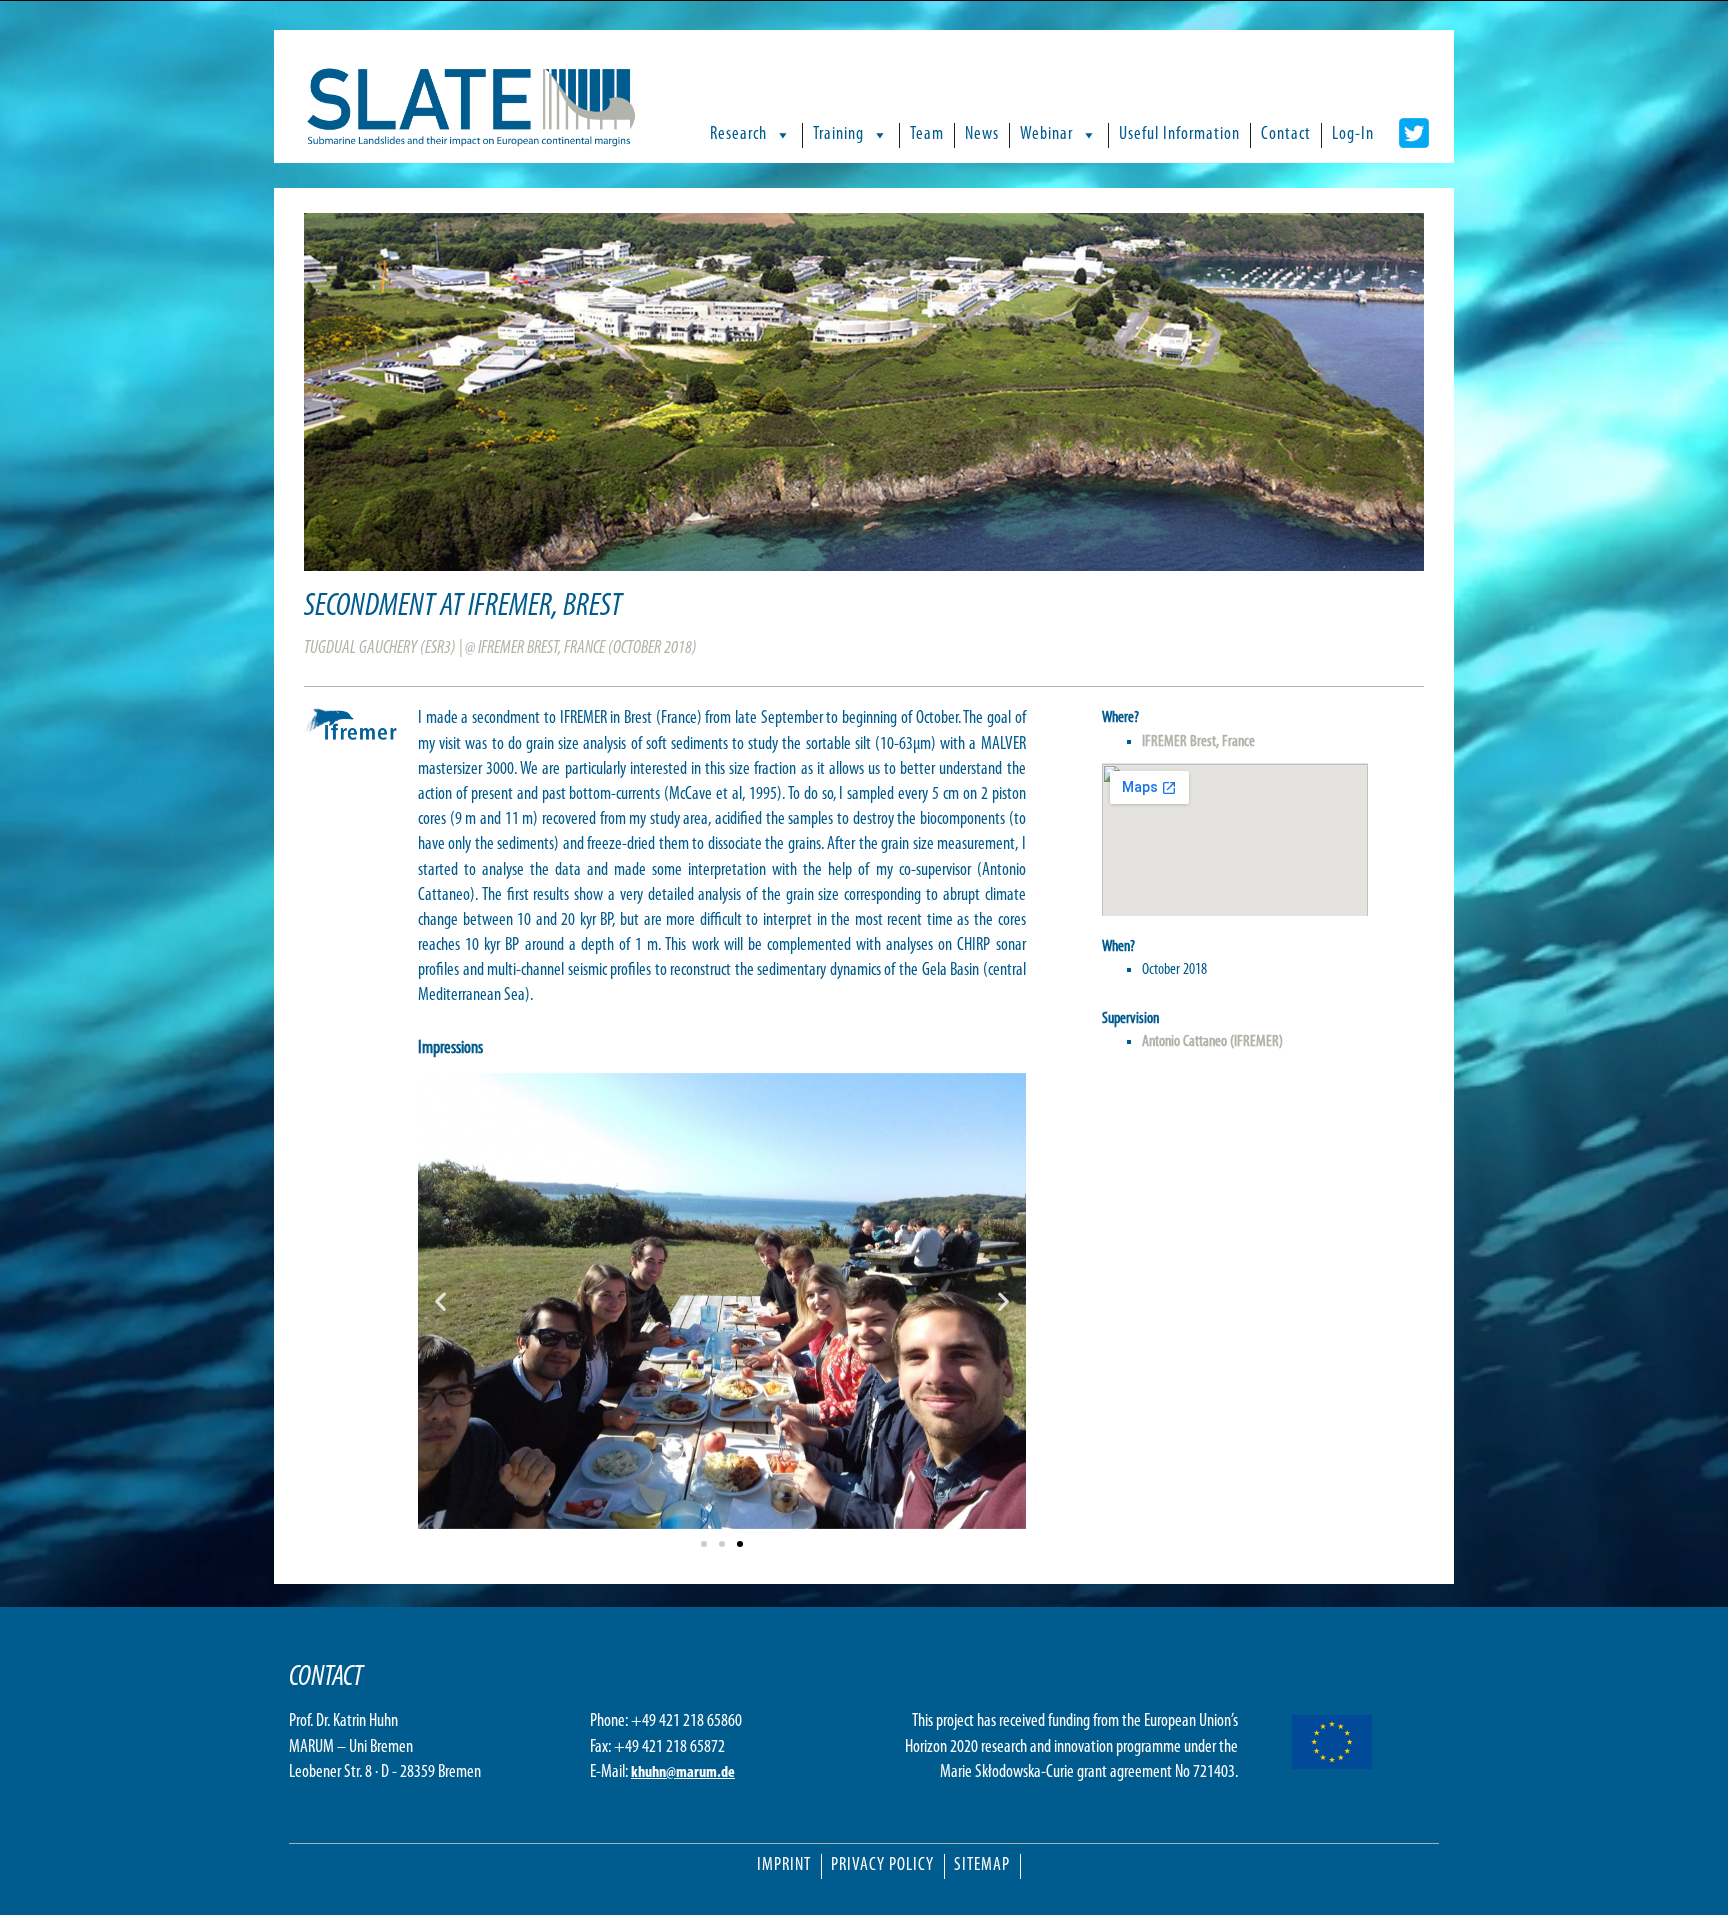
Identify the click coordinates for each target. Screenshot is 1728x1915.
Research (738, 135)
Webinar (1046, 135)
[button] (440, 1300)
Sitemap (982, 1866)
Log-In (1353, 135)
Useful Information (1179, 135)
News (982, 135)
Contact (1286, 135)
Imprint (784, 1866)
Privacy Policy (882, 1866)
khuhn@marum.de (683, 1773)
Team (927, 135)
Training (838, 135)
